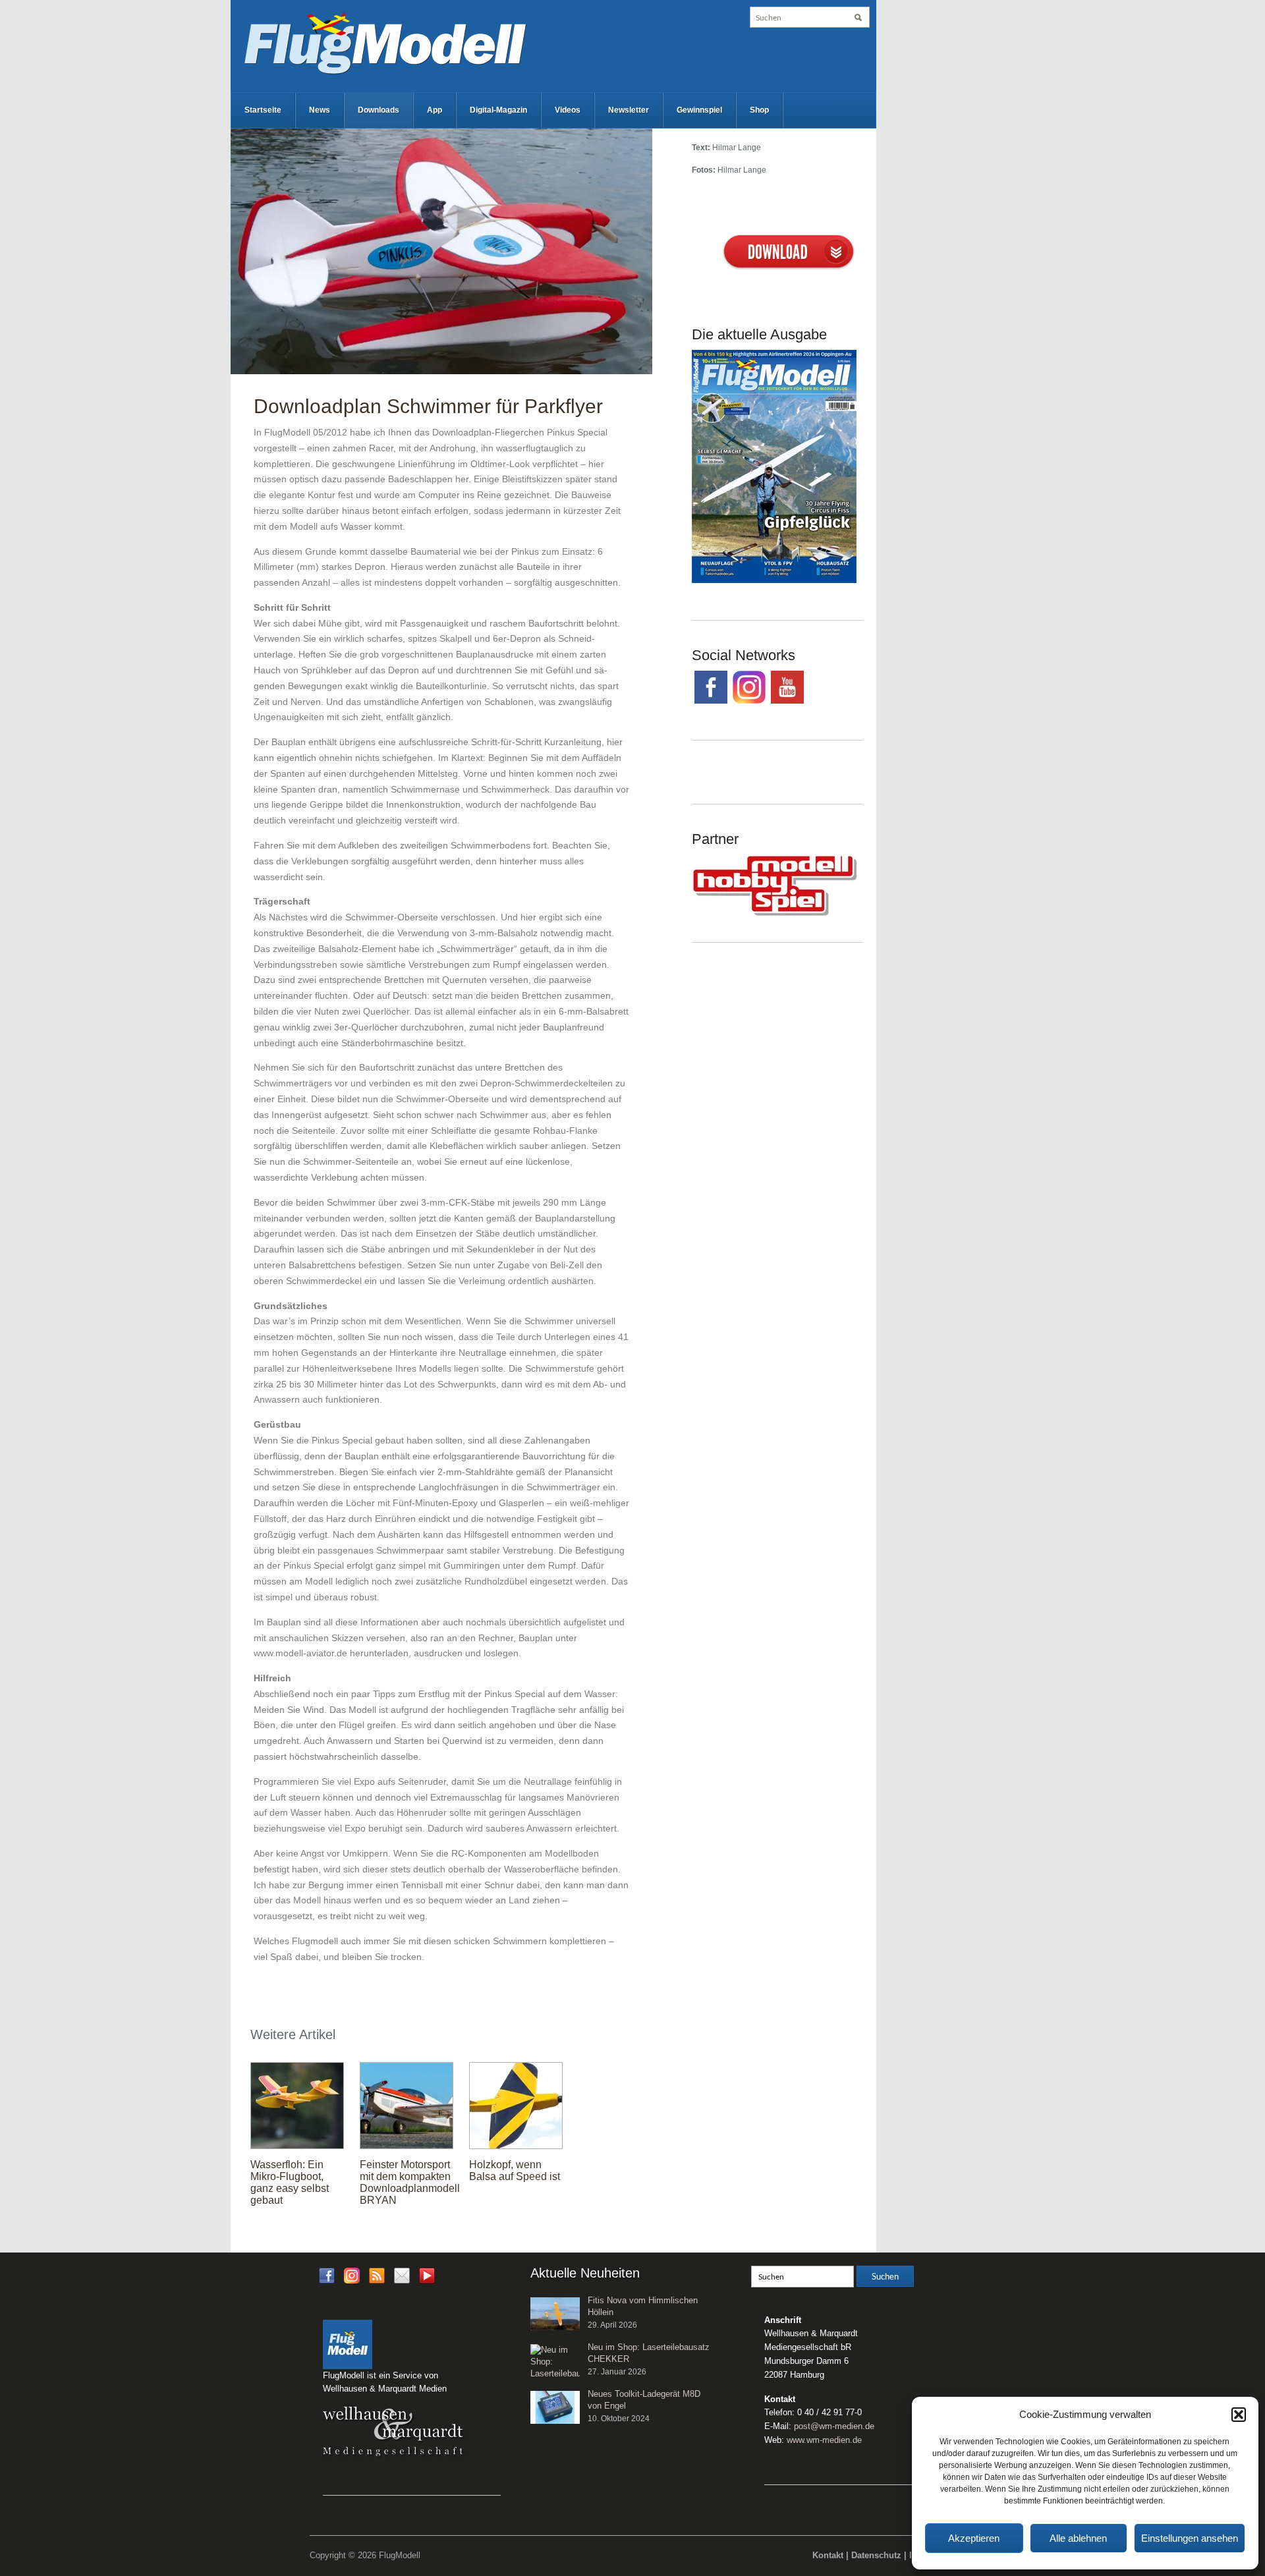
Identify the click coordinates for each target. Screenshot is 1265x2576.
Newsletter (629, 110)
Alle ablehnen (1078, 2538)
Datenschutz (876, 2555)
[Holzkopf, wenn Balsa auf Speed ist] (516, 2104)
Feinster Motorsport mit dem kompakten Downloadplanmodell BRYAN (410, 2182)
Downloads (379, 110)
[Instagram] (352, 2275)
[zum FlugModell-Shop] (774, 466)
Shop (759, 110)
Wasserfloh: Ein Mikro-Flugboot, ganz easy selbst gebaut (290, 2182)
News (320, 110)
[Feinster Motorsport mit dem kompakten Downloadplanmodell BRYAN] (407, 2104)
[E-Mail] (402, 2275)
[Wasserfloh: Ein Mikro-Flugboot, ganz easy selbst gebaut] (297, 2104)
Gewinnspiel (699, 110)
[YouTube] (427, 2279)
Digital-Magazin (498, 110)
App (435, 110)
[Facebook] (327, 2275)
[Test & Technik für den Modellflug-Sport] (385, 42)
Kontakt (828, 2555)
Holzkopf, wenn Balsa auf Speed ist (515, 2170)
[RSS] (377, 2275)
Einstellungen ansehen (1190, 2538)
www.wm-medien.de (824, 2440)
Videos (568, 110)
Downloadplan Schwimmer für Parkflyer (428, 406)
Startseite (263, 110)
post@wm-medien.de (834, 2426)
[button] (1239, 2415)
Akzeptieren (974, 2538)
